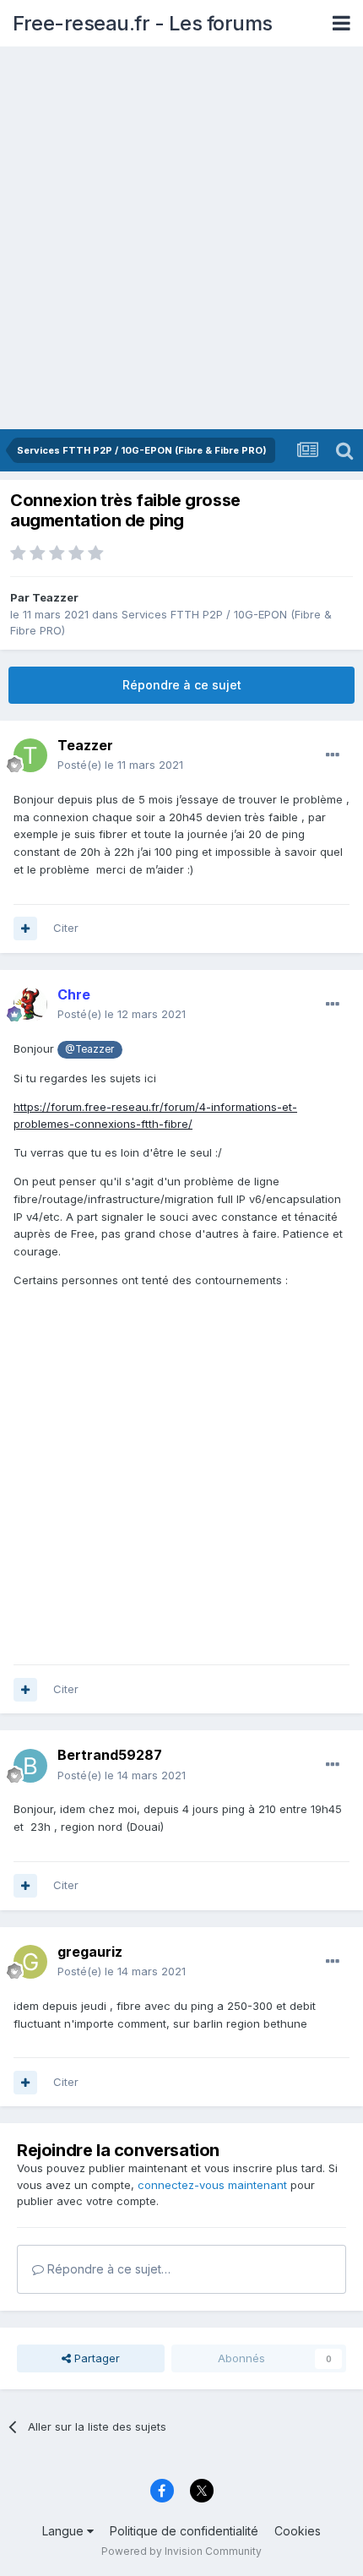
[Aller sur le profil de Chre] (30, 1005)
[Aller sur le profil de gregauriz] (30, 1962)
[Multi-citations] (25, 929)
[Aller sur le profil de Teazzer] (30, 755)
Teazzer (55, 597)
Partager (95, 2358)
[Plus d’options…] (333, 755)
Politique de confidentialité (184, 2531)
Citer (66, 928)
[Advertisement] (181, 239)
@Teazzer (89, 1049)
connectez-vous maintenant (212, 2185)
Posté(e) (120, 765)
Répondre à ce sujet (182, 685)
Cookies (298, 2531)
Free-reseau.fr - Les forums (143, 23)
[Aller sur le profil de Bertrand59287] (30, 1766)
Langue (65, 2531)
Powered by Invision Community (181, 2551)
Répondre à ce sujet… (107, 2269)
